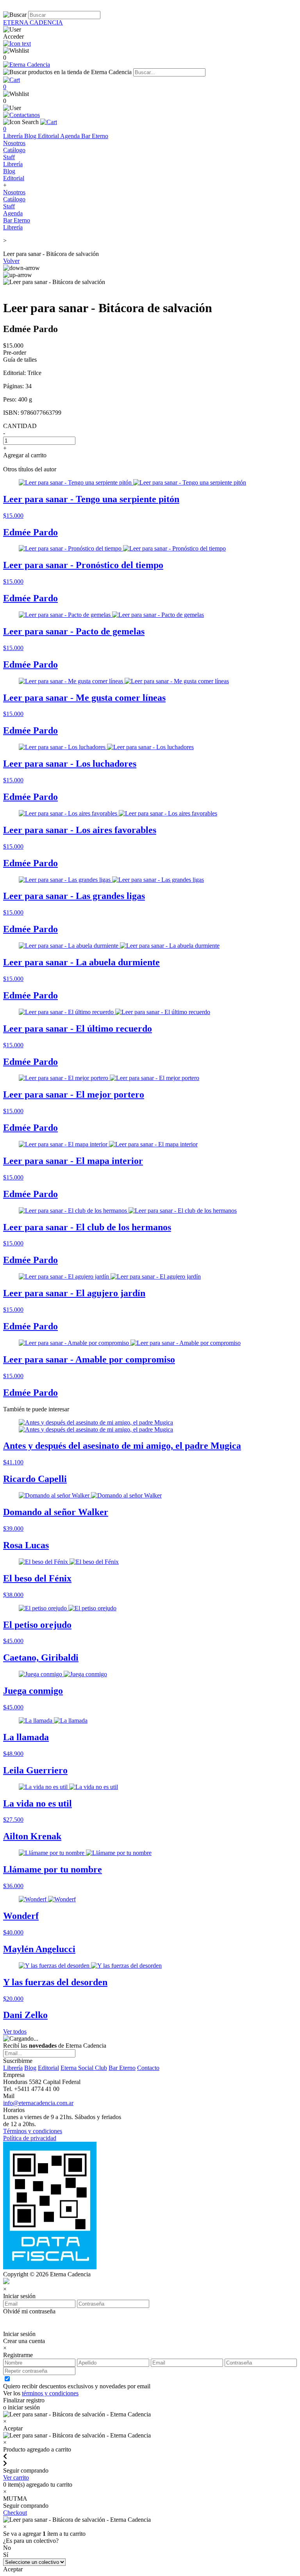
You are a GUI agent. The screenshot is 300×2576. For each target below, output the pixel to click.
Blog (31, 136)
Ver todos (15, 2031)
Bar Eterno (95, 136)
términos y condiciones (50, 2393)
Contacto (148, 2068)
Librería (14, 136)
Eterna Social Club (84, 2068)
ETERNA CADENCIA (33, 22)
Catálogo (14, 150)
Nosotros (14, 143)
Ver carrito (16, 2477)
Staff (9, 157)
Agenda (71, 136)
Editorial (49, 136)
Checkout (15, 2513)
